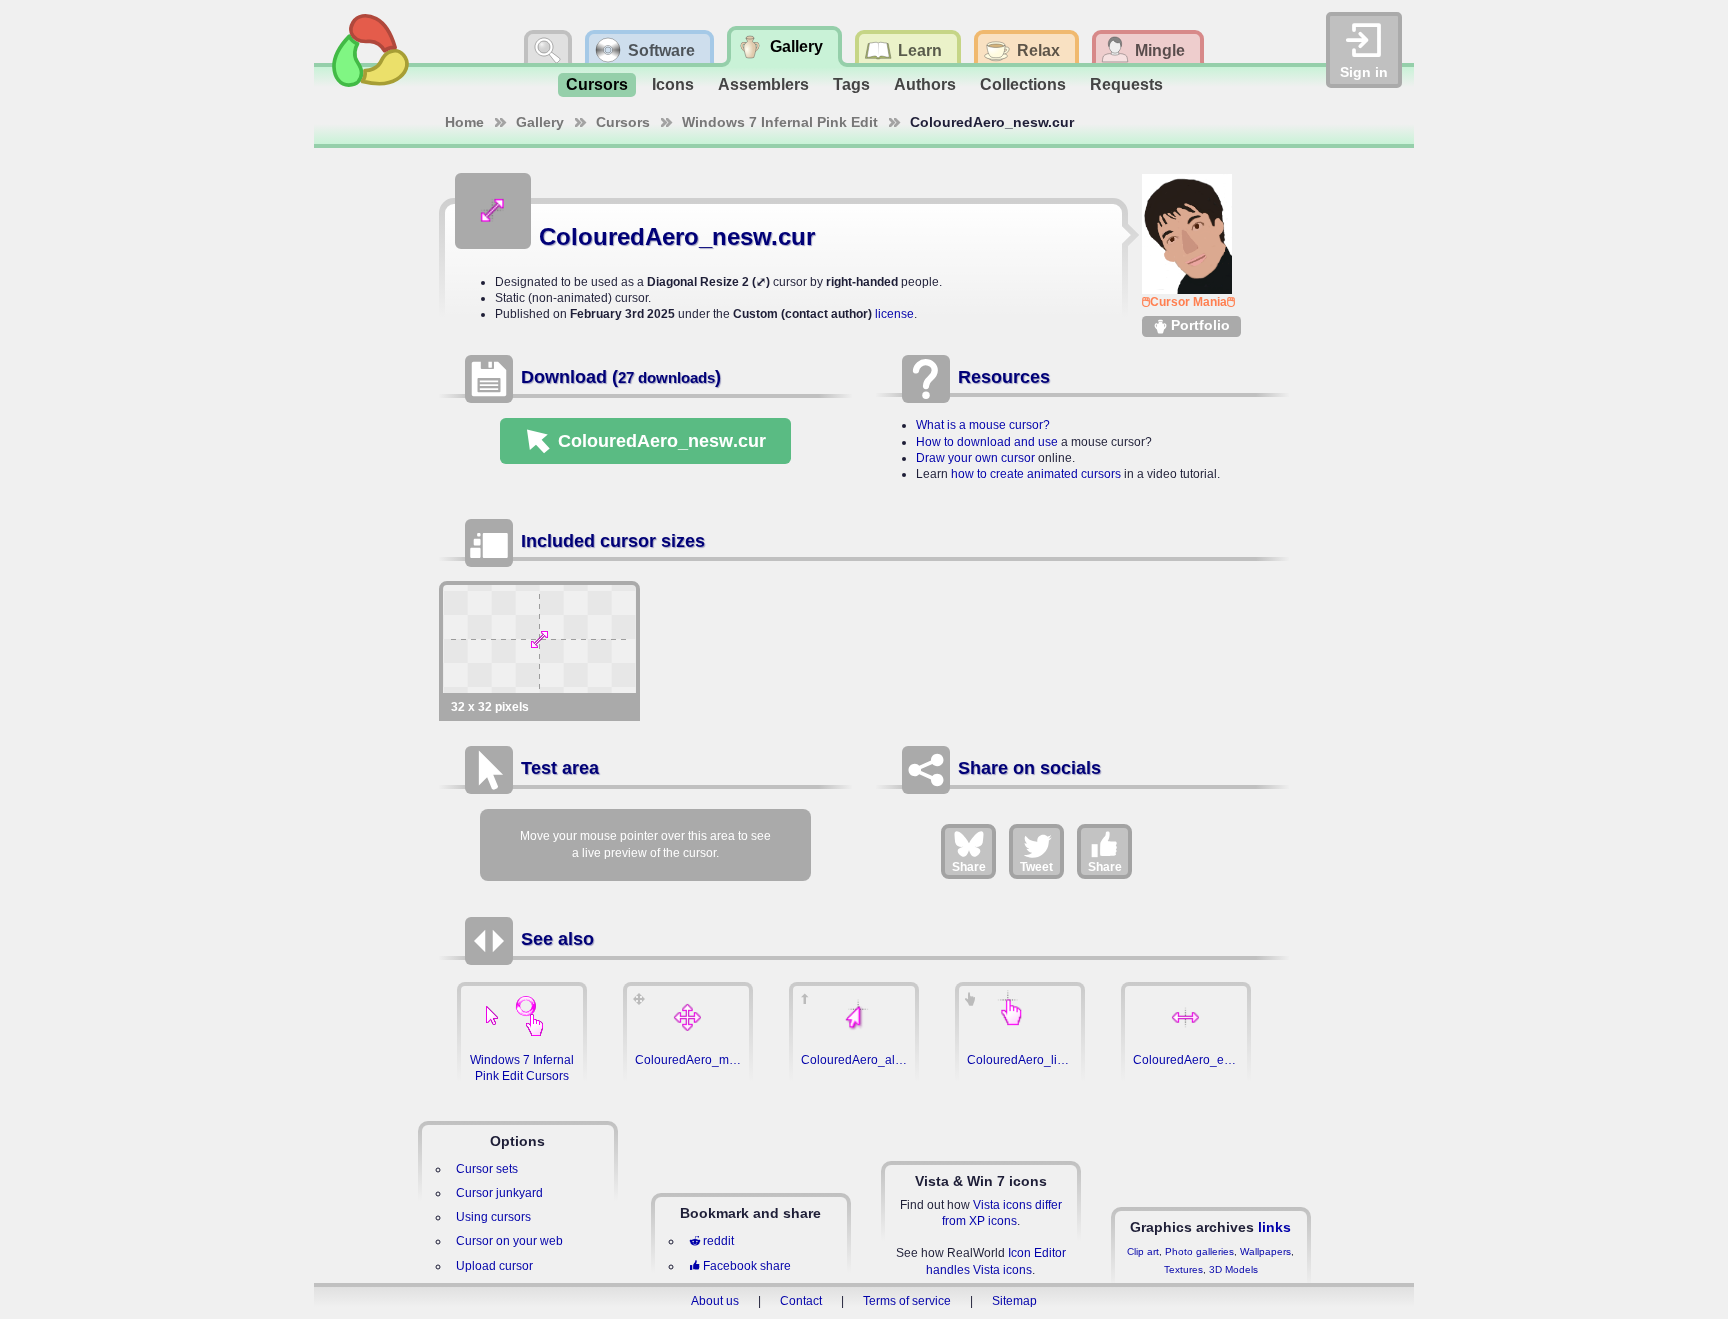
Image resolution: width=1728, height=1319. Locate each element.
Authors (925, 84)
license (894, 314)
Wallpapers (1265, 1251)
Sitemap (1014, 1301)
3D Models (1233, 1269)
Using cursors (493, 1217)
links (1274, 1227)
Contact (801, 1301)
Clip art (1143, 1251)
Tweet (1036, 867)
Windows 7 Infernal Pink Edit (780, 122)
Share (969, 867)
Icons (673, 84)
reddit (718, 1241)
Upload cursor (494, 1266)
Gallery (540, 122)
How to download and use (987, 442)
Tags (851, 84)
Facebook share (747, 1266)
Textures (1183, 1269)
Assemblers (763, 84)
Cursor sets (487, 1169)
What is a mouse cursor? (983, 425)
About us (715, 1301)
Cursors (597, 84)
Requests (1126, 84)
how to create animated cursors (1036, 474)
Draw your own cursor (975, 458)
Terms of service (907, 1301)
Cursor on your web (509, 1241)
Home (464, 122)
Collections (1023, 84)
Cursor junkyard (499, 1193)
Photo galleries (1199, 1251)
